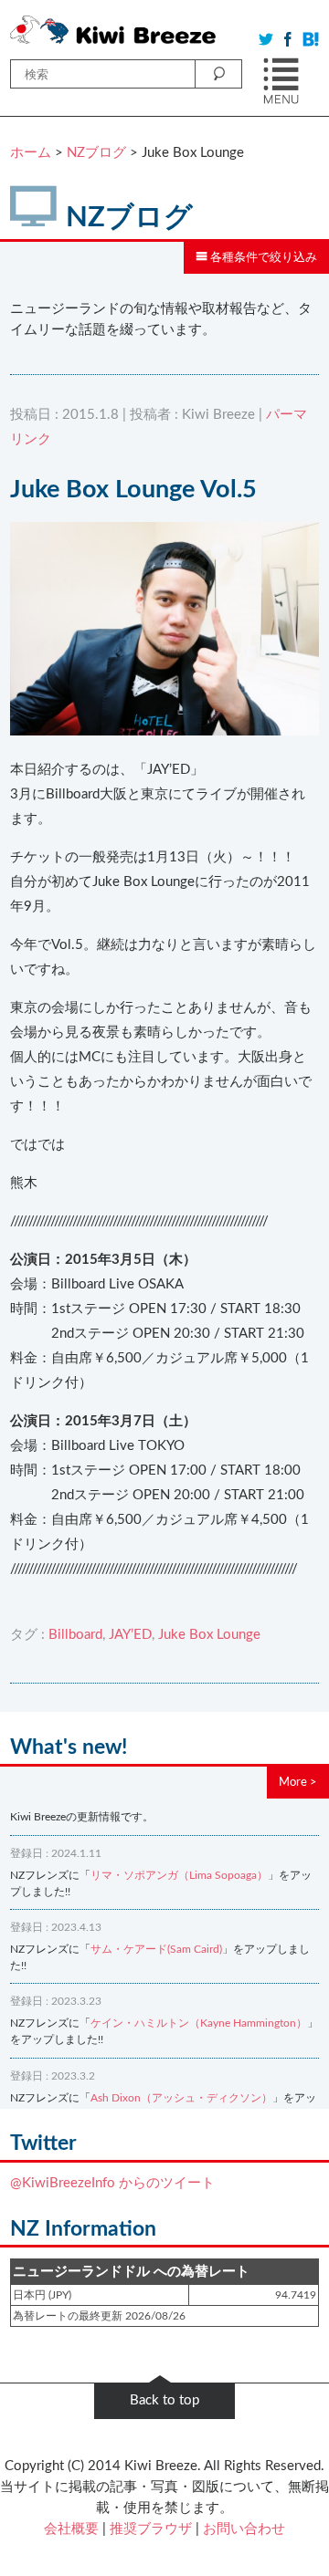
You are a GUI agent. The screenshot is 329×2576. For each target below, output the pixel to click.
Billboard (75, 1635)
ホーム (31, 153)
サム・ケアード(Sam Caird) (156, 1949)
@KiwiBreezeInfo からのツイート (112, 2183)
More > (298, 1782)
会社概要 (71, 2529)
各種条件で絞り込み (262, 257)
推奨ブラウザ (151, 2529)
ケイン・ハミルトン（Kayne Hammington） (199, 2023)
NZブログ (96, 153)
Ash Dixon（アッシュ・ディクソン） (181, 2098)
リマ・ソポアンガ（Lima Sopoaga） (179, 1875)
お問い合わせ (244, 2529)
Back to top (164, 2400)
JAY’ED (130, 1635)
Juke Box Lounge (209, 1635)
